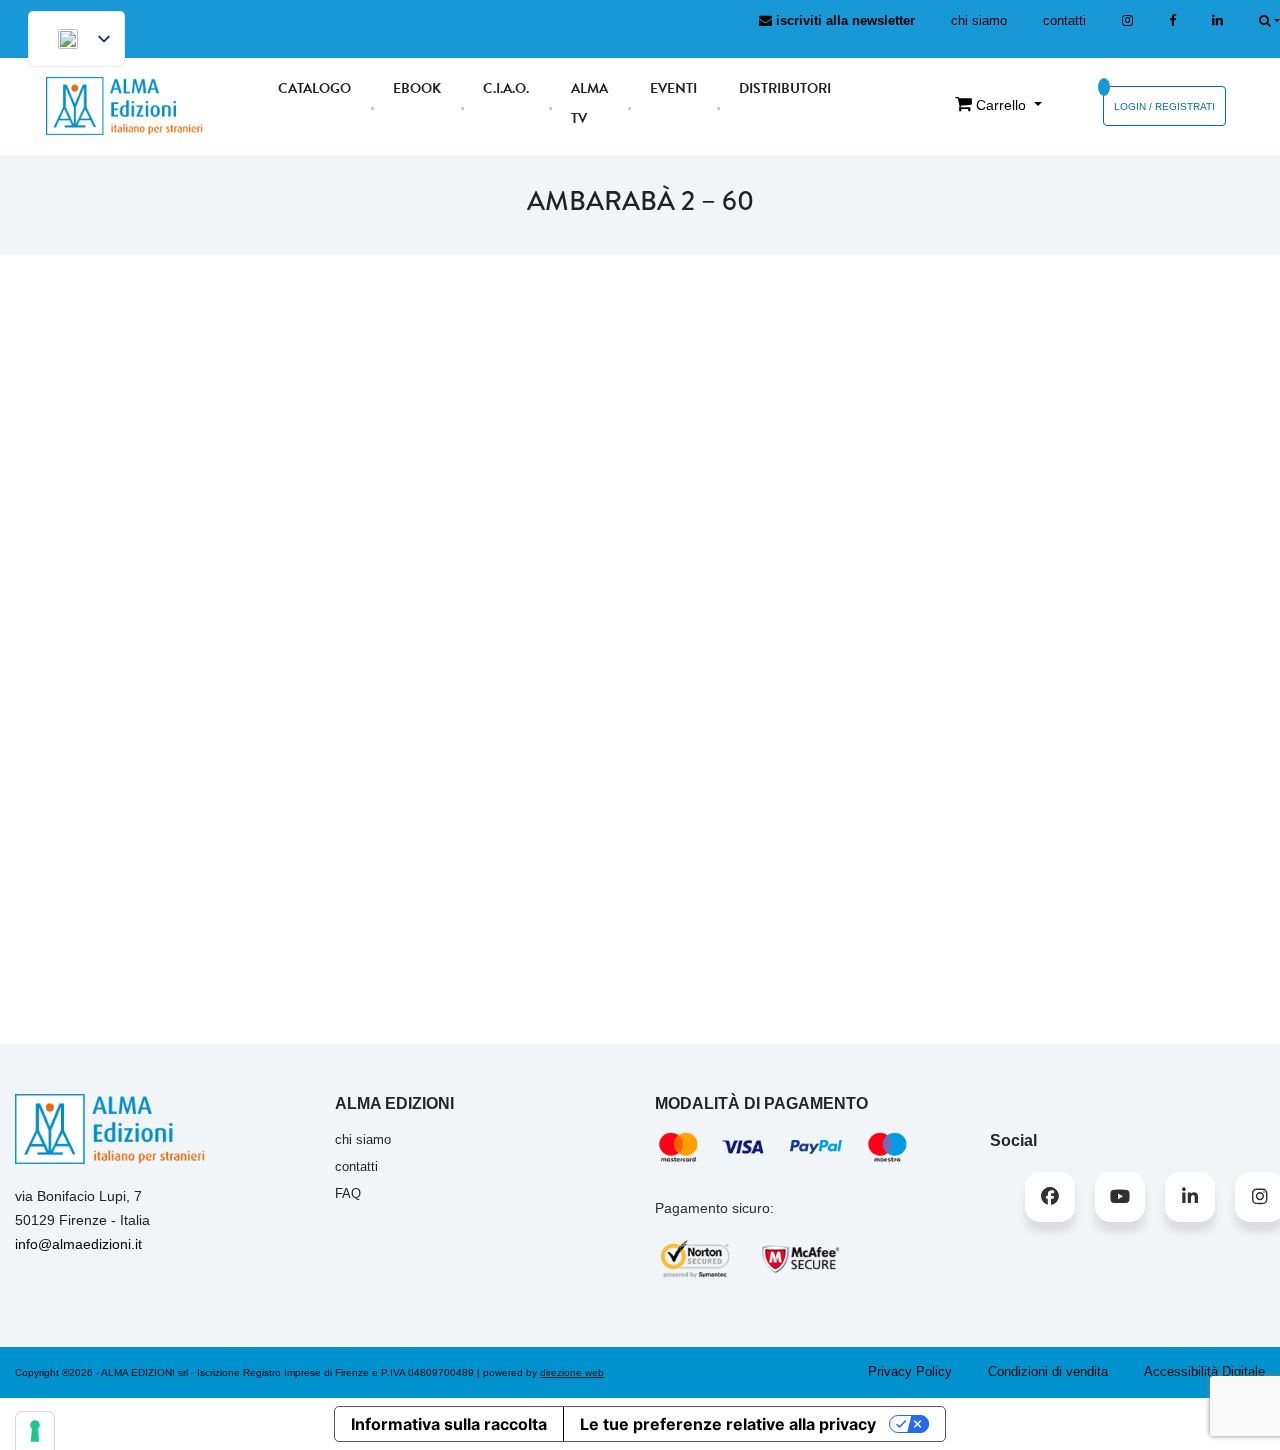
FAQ (348, 1193)
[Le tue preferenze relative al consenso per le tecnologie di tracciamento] (35, 1431)
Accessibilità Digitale (1204, 1371)
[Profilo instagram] (1127, 20)
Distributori (785, 88)
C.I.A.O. (506, 88)
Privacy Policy (910, 1371)
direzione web (572, 1372)
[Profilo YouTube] (1120, 1197)
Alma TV (589, 103)
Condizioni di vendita (1048, 1371)
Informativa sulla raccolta (449, 1424)
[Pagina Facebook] (1172, 20)
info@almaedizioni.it (78, 1244)
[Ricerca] (1269, 20)
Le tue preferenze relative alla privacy (728, 1424)
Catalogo (314, 88)
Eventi (673, 88)
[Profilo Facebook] (1050, 1197)
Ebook (417, 88)
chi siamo (979, 20)
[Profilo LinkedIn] (1217, 20)
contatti (1064, 20)
